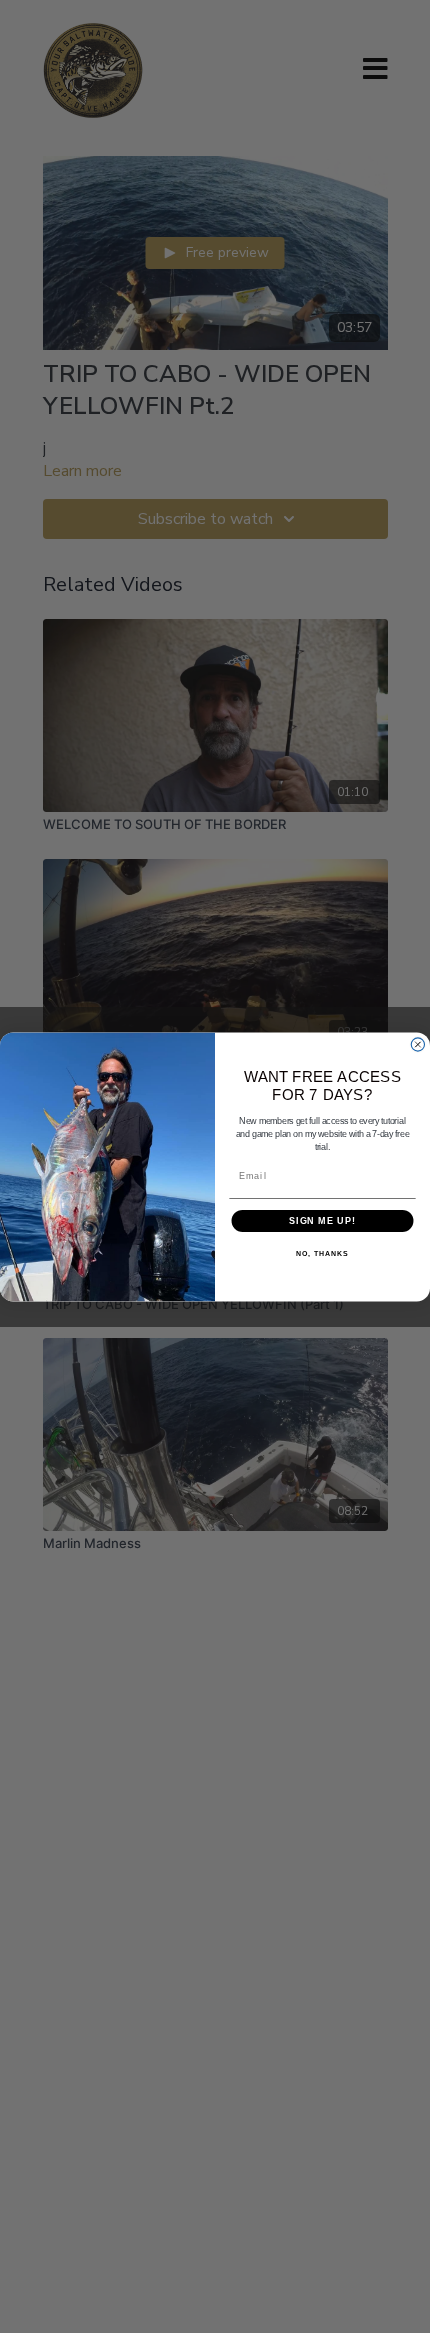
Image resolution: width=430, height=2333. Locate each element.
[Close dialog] (417, 1044)
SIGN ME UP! (322, 1220)
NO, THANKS (322, 1254)
